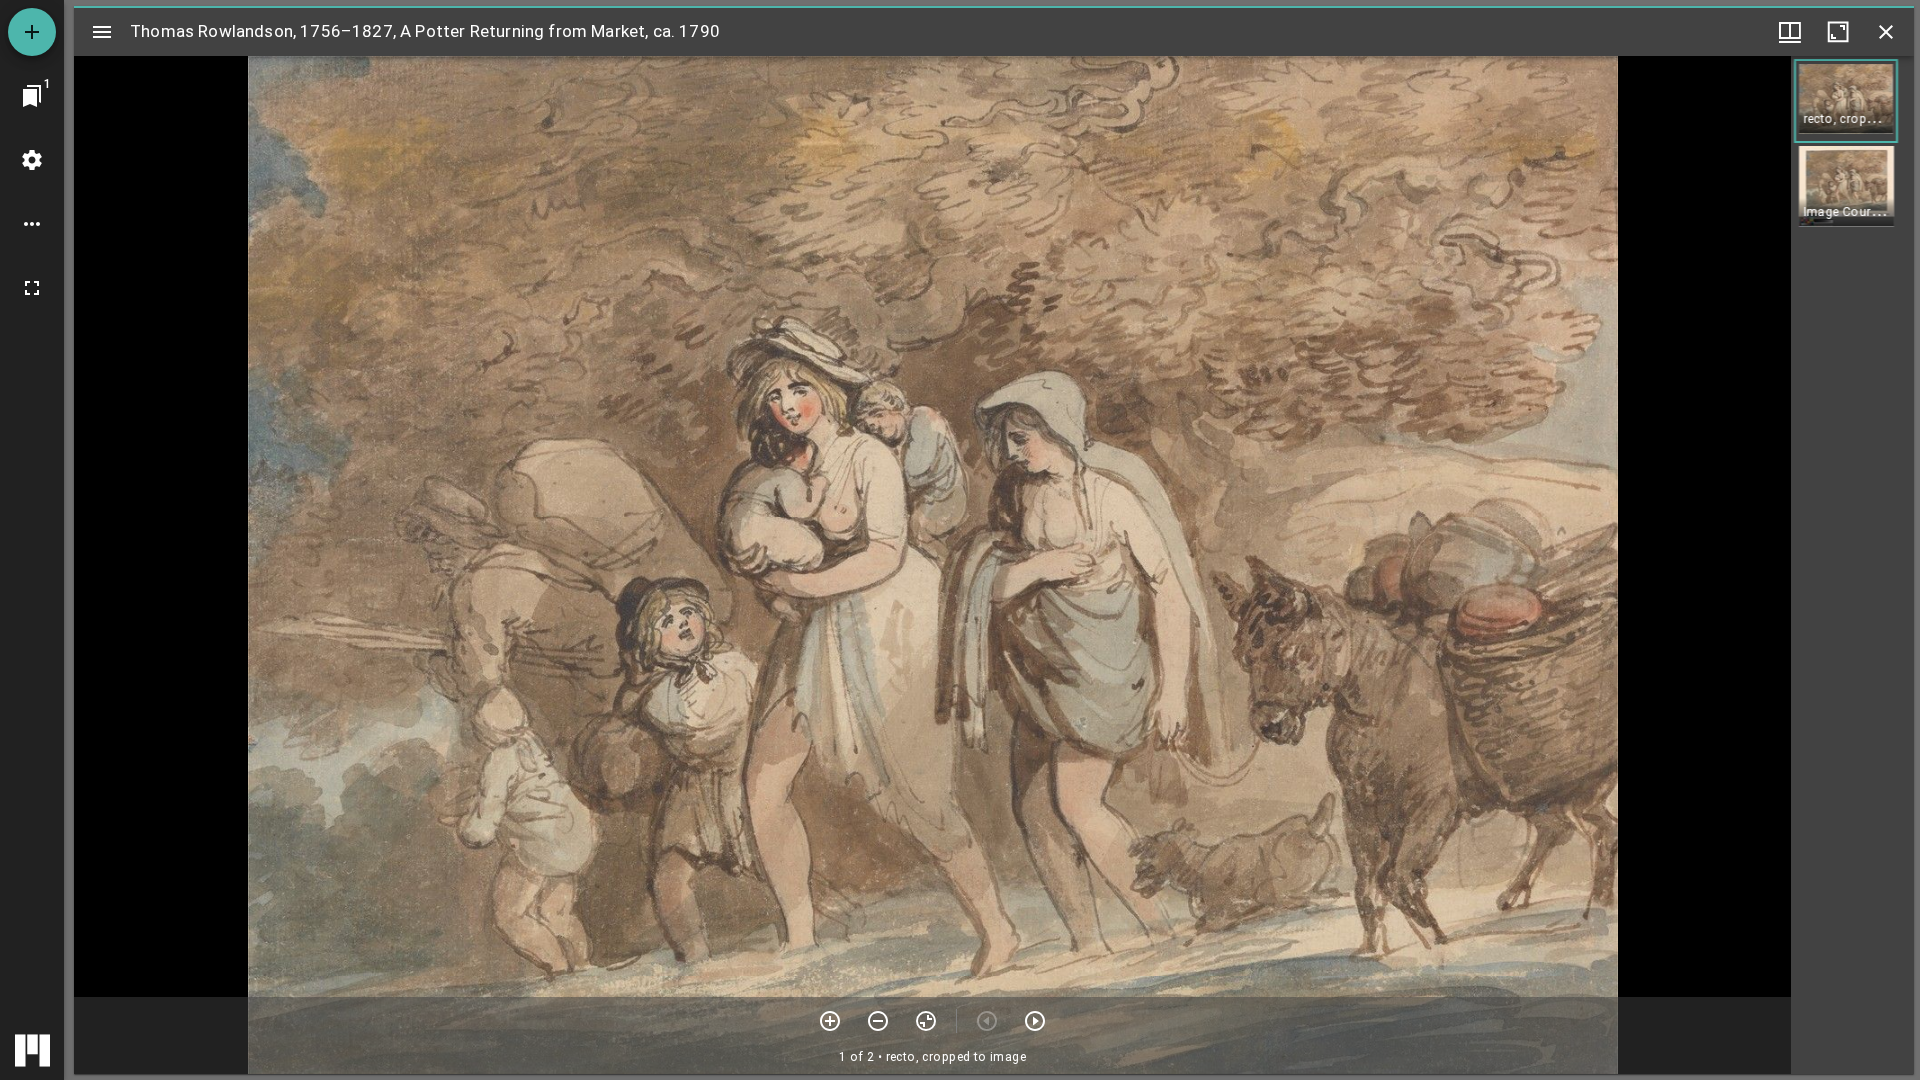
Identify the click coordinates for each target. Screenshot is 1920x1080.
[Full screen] (32, 288)
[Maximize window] (1838, 32)
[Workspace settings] (32, 160)
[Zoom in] (830, 1021)
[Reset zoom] (926, 1021)
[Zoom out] (878, 1021)
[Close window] (1886, 32)
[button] (1846, 101)
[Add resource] (32, 32)
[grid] (1852, 565)
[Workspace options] (32, 224)
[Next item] (1035, 1021)
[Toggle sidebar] (102, 32)
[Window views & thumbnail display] (1790, 32)
